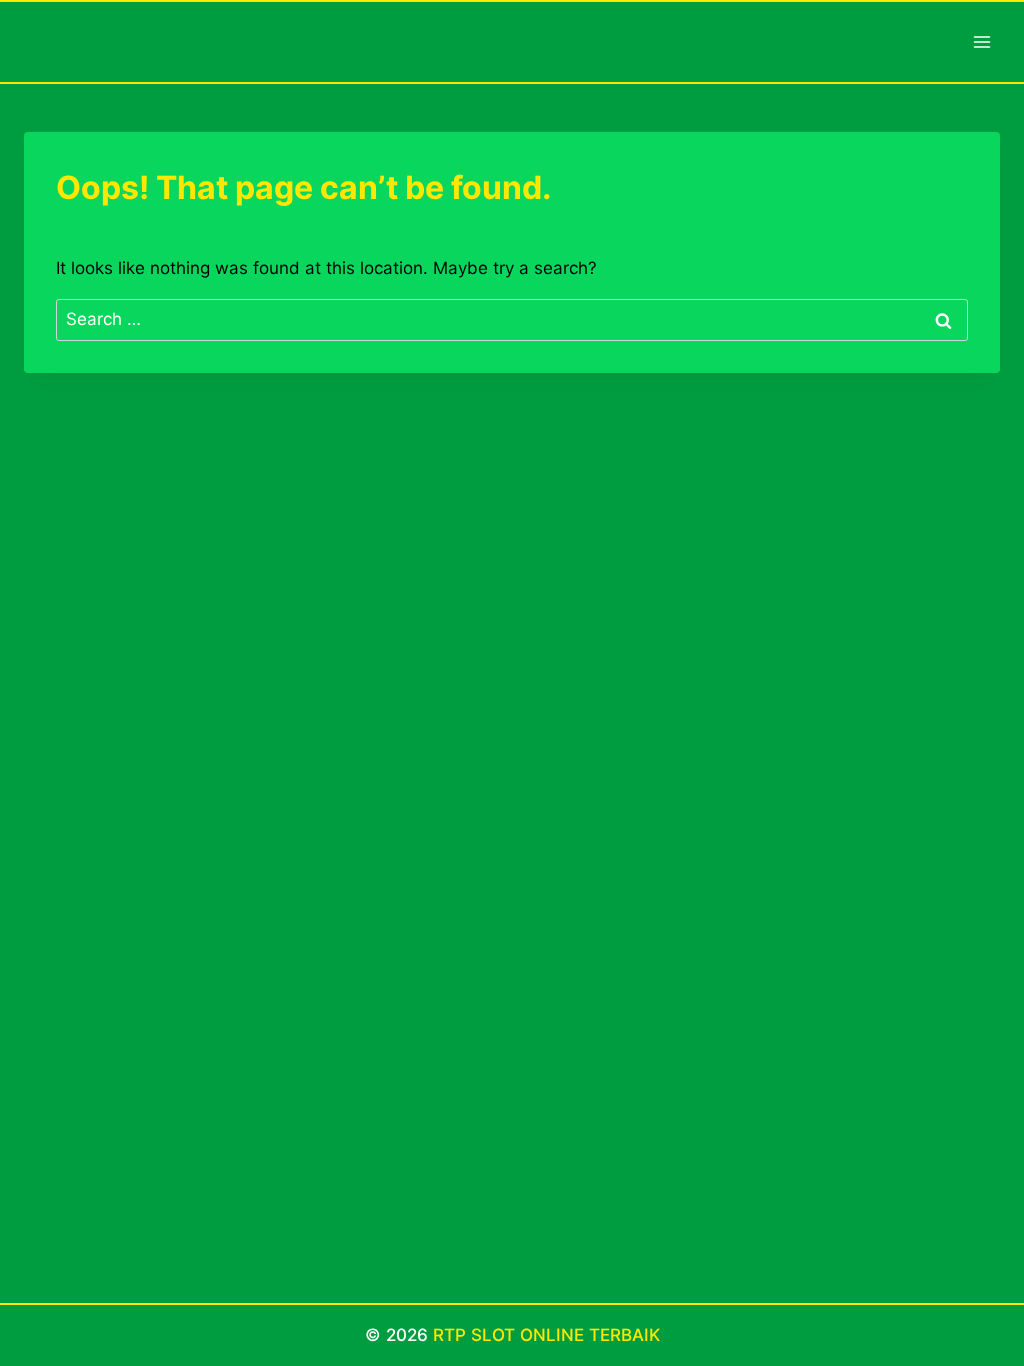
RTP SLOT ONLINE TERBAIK (546, 1335)
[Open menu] (981, 41)
